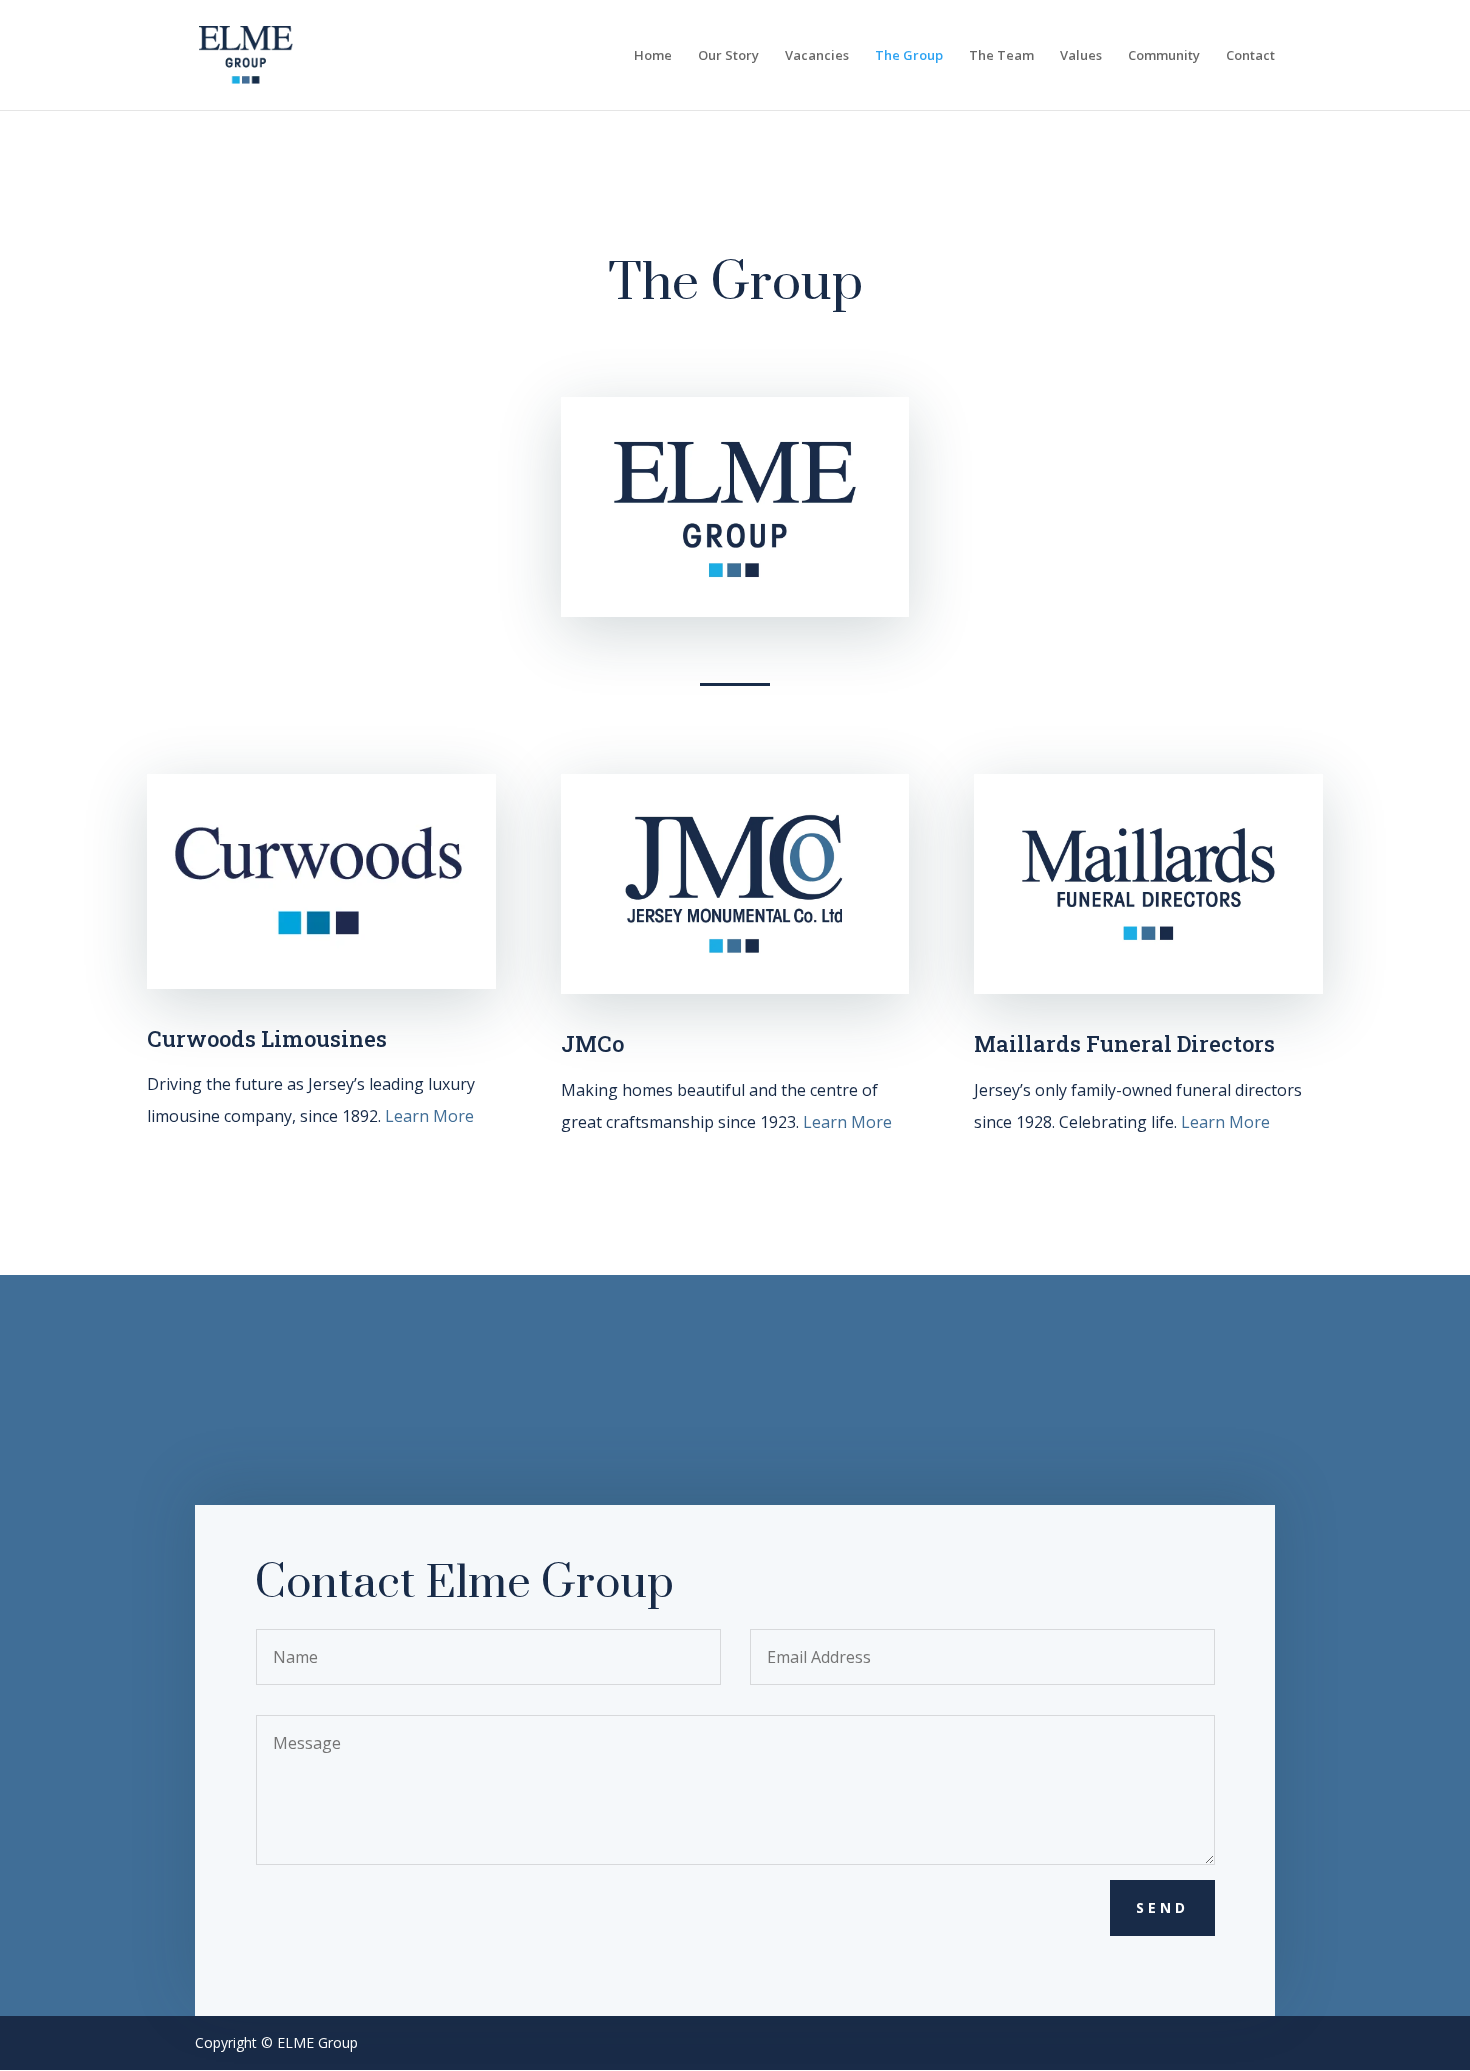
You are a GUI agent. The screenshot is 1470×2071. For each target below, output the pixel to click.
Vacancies (817, 56)
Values (1081, 56)
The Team (1001, 56)
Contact (1250, 56)
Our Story (728, 56)
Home (653, 56)
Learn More (429, 1116)
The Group (909, 56)
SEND (1162, 1907)
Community (1164, 56)
